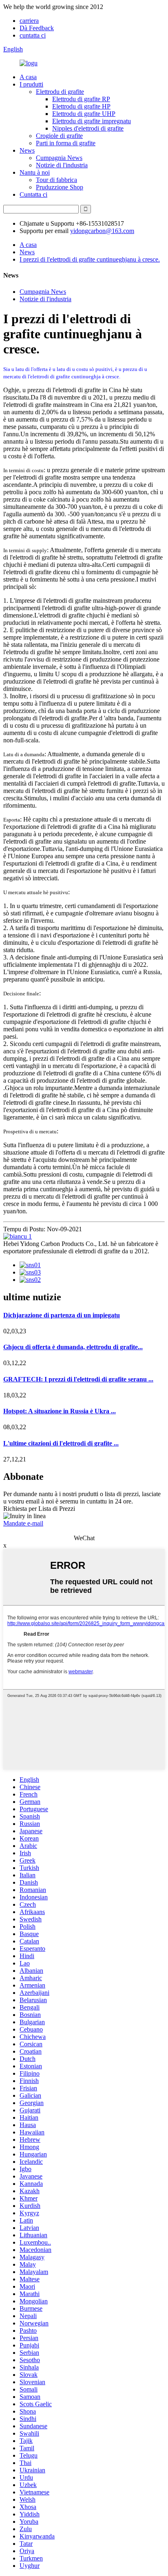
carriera (29, 21)
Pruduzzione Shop (60, 187)
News (27, 150)
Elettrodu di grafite (60, 92)
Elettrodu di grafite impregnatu (92, 121)
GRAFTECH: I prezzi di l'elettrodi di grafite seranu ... (78, 1379)
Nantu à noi (35, 172)
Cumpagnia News (59, 158)
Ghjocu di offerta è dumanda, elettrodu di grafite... (73, 1347)
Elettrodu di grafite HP (81, 106)
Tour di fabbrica (56, 180)
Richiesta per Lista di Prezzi (39, 1509)
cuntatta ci (33, 35)
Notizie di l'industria (62, 165)
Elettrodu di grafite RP (81, 99)
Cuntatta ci (33, 194)
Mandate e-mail (23, 1523)
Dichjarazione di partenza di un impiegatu (62, 1315)
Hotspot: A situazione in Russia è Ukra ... (60, 1411)
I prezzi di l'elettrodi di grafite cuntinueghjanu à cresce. (90, 259)
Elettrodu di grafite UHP (84, 114)
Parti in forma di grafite (66, 143)
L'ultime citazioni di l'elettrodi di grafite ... (61, 1443)
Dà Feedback (37, 28)
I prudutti (31, 84)
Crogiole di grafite (59, 136)
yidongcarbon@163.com (102, 231)
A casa (28, 77)
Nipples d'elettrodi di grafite (88, 128)
